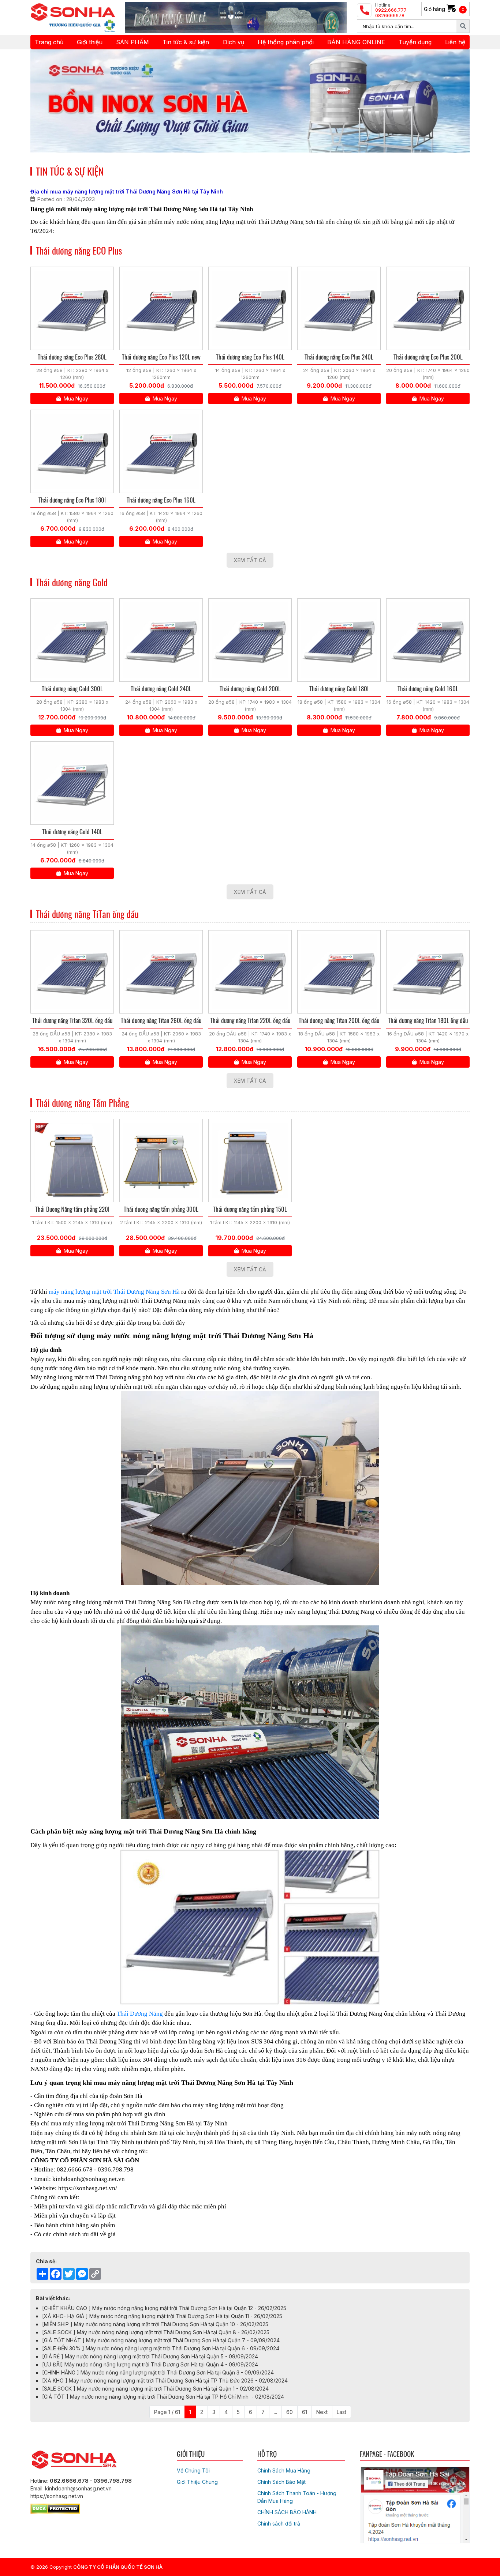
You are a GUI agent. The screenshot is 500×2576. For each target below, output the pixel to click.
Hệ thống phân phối (286, 42)
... (275, 2412)
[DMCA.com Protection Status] (55, 2507)
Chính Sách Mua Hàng (284, 2470)
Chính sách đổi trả (279, 2524)
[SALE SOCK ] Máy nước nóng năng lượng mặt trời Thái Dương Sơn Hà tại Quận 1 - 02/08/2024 (155, 2389)
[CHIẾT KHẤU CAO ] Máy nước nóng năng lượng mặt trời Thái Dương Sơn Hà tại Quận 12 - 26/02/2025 (164, 2308)
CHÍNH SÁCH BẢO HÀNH (287, 2512)
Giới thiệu (90, 42)
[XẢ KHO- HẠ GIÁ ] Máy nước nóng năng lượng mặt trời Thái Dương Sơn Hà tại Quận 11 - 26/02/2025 (162, 2316)
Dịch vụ (234, 42)
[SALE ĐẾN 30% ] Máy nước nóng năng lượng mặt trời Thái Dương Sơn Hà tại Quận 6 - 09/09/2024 (161, 2348)
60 (290, 2412)
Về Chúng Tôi (193, 2470)
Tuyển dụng (415, 42)
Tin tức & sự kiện (186, 42)
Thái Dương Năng (140, 2014)
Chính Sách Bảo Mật (281, 2482)
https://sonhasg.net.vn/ (88, 2188)
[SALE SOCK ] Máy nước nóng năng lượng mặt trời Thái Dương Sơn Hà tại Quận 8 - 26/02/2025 (156, 2332)
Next (322, 2412)
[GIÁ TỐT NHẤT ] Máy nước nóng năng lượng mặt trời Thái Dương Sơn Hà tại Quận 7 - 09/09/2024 (161, 2340)
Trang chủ (49, 42)
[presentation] (46, 101)
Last (342, 2412)
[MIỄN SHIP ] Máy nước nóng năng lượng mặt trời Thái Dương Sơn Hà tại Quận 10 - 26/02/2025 (155, 2324)
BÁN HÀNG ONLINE (356, 42)
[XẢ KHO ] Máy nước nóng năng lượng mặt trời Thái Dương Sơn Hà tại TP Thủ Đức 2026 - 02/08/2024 (165, 2381)
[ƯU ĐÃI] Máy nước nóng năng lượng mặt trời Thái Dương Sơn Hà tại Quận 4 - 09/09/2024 (150, 2364)
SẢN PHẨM (133, 42)
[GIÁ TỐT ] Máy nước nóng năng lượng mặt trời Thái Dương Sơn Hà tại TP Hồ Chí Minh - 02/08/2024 (163, 2397)
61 (305, 2412)
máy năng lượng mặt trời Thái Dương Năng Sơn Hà (114, 1292)
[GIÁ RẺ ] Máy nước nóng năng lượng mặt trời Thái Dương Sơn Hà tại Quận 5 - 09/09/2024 (150, 2356)
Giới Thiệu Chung (197, 2482)
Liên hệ (455, 42)
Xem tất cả (250, 560)
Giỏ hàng (444, 9)
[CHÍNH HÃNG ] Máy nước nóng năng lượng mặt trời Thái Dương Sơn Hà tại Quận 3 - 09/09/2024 (158, 2372)
